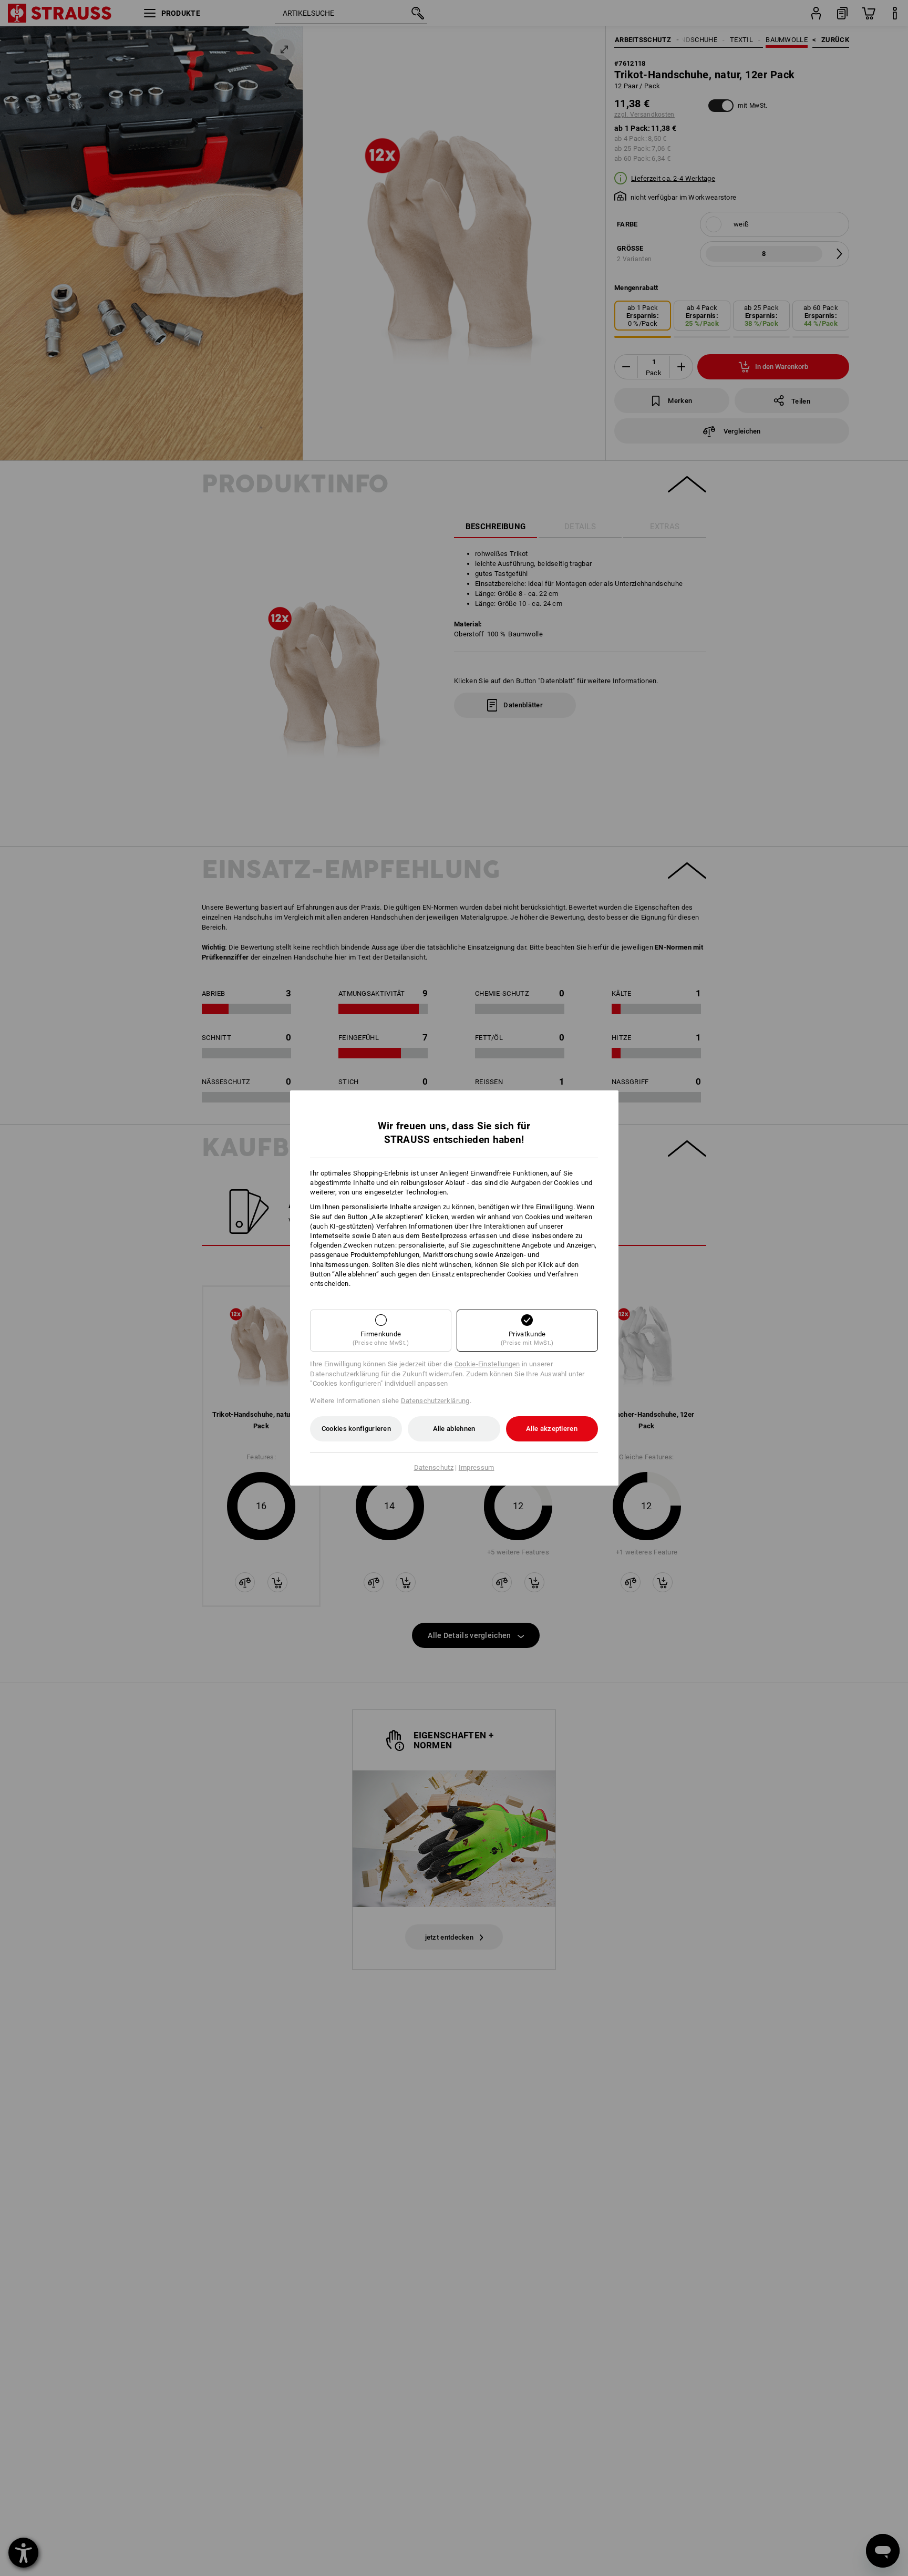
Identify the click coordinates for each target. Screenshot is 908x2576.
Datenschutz (434, 1467)
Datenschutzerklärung (435, 1401)
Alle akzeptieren (552, 1429)
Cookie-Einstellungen (487, 1364)
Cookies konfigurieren (356, 1429)
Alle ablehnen (454, 1429)
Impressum (477, 1467)
